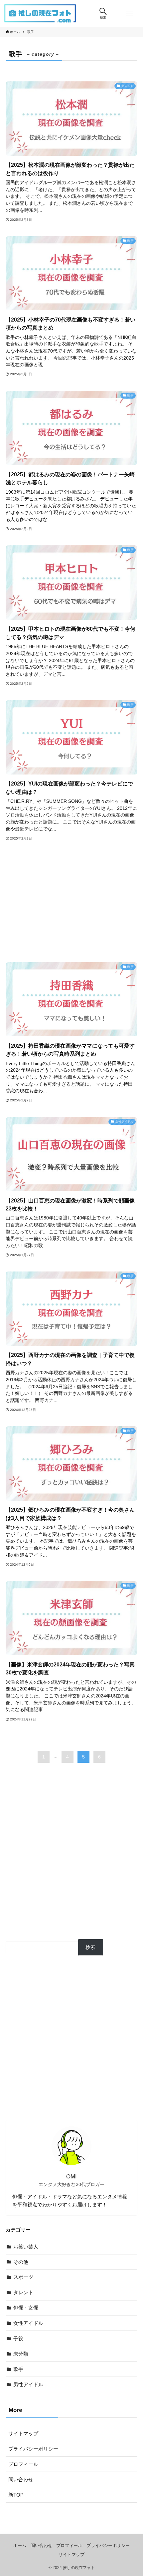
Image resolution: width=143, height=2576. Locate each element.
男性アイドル (28, 2384)
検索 (90, 1947)
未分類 (21, 2354)
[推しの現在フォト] (40, 13)
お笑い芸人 (26, 2247)
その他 (21, 2262)
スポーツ (23, 2277)
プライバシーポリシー (33, 2449)
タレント (23, 2292)
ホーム (20, 2545)
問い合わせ (21, 2479)
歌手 (18, 2369)
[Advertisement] (71, 902)
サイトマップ (23, 2433)
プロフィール (23, 2464)
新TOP (16, 2495)
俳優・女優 (26, 2308)
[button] (103, 13)
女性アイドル (28, 2323)
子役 (18, 2338)
